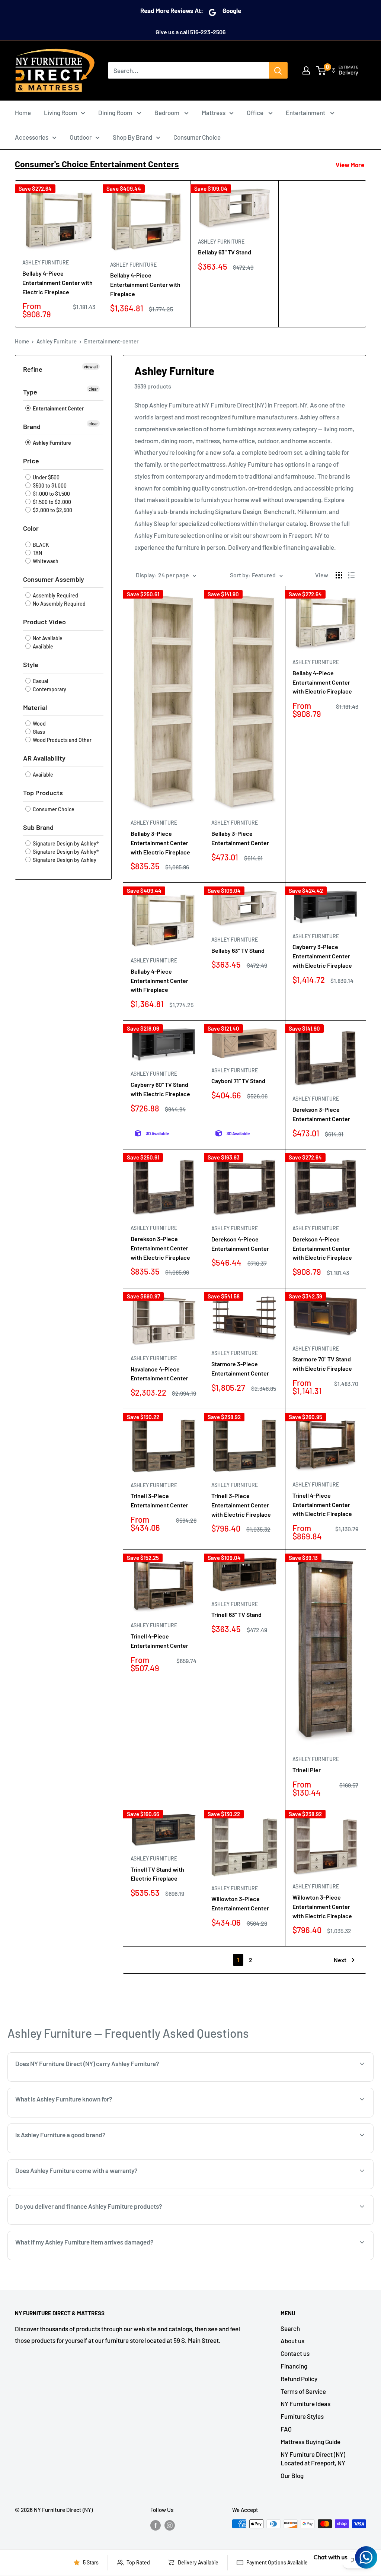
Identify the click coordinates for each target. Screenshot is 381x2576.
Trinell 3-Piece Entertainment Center (159, 1500)
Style (31, 664)
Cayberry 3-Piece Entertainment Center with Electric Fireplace (322, 956)
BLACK (40, 545)
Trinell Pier (307, 1770)
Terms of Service (303, 2391)
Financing (294, 2366)
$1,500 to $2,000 (51, 502)
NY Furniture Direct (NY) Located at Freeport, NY (313, 2459)
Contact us (295, 2353)
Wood (39, 724)
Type (30, 392)
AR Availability (44, 758)
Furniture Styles (302, 2416)
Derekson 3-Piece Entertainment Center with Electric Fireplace (160, 1248)
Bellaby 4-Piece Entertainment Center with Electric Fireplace (57, 283)
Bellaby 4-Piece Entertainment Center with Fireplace (145, 284)
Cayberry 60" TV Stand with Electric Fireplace (160, 1089)
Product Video (44, 622)
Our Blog (292, 2475)
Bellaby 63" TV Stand (225, 252)
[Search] (278, 70)
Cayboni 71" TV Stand (238, 1081)
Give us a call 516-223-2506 (190, 32)
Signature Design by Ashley (64, 860)
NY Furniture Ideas (305, 2404)
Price (31, 461)
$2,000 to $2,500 (52, 510)
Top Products (43, 793)
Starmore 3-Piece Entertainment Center (240, 1368)
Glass (38, 732)
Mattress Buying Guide (310, 2442)
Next (340, 1960)
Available (42, 646)
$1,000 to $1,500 (51, 494)
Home (23, 112)
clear (93, 389)
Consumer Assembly (54, 579)
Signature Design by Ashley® (65, 843)
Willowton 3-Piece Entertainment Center (240, 1903)
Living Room (60, 112)
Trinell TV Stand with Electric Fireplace (157, 1874)
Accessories (32, 137)
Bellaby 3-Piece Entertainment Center (240, 838)
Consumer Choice (197, 137)
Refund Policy (299, 2379)
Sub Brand (38, 827)
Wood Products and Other (62, 740)
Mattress (214, 112)
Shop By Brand (132, 137)
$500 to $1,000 (49, 486)
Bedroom (167, 112)
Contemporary (49, 689)
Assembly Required (55, 595)
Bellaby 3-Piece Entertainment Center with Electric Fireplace (160, 843)
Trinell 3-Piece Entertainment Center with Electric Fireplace (241, 1505)
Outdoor (81, 137)
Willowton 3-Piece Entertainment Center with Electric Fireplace (322, 1906)
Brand (32, 426)
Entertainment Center (58, 408)
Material (35, 707)
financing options (96, 2224)
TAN (37, 553)
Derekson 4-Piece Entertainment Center (240, 1244)
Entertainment (306, 112)
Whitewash (45, 561)
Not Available (47, 638)
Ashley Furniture (46, 262)
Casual (40, 681)
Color (31, 528)
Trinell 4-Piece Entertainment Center (159, 1641)
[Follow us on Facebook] (156, 2525)
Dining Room (116, 112)
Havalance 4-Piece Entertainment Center (159, 1374)
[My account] (306, 70)
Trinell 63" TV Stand (236, 1614)
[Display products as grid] (339, 575)
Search (290, 2328)
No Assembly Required (59, 604)
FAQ (286, 2429)
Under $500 (46, 477)
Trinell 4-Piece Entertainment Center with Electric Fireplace (322, 1505)
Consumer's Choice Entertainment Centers (97, 164)
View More (350, 165)
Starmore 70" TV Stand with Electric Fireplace (322, 1364)
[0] (321, 70)
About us (292, 2341)
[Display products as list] (351, 575)
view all (91, 367)
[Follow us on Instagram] (170, 2525)
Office (256, 112)
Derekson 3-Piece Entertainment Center (321, 1114)
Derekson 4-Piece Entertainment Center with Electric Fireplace (322, 1248)
